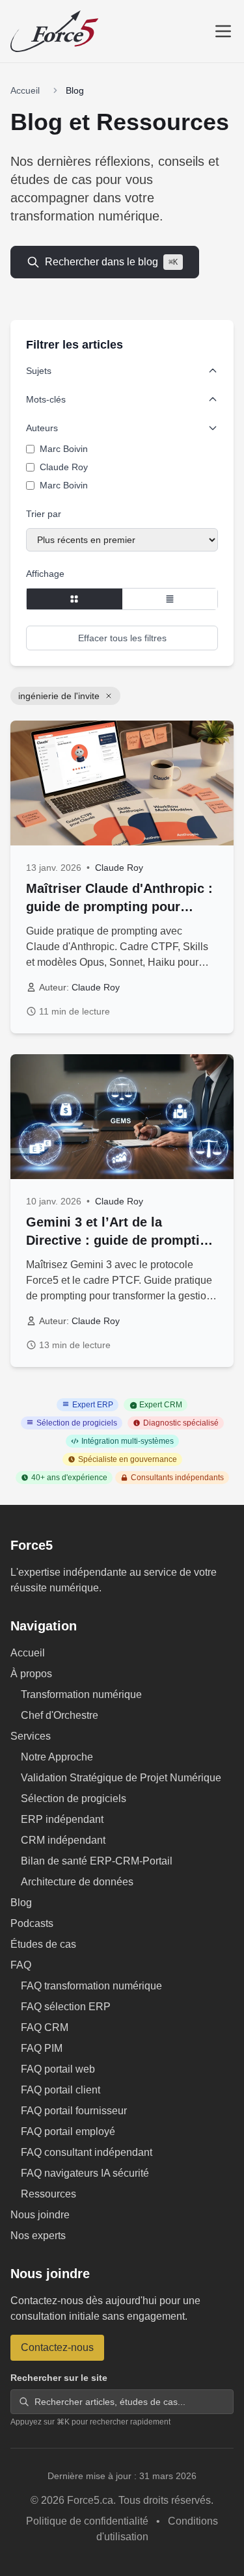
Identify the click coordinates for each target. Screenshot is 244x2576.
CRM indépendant (63, 1840)
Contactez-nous (57, 2347)
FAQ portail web (58, 2069)
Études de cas (43, 1944)
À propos (31, 1674)
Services (31, 1736)
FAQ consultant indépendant (87, 2152)
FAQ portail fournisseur (74, 2111)
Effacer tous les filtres (122, 638)
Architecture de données (77, 1882)
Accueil (25, 90)
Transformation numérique (81, 1694)
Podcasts (32, 1923)
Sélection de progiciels (74, 1799)
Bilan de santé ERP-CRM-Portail (97, 1861)
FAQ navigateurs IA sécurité (85, 2173)
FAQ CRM (45, 2027)
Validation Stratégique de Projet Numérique (121, 1778)
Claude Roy (119, 868)
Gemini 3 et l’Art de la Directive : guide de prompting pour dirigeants (121, 1240)
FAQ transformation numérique (91, 1986)
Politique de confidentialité (88, 2521)
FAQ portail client (61, 2090)
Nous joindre (40, 2215)
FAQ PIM (42, 2048)
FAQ (21, 1965)
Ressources (48, 2194)
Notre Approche (57, 1757)
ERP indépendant (62, 1819)
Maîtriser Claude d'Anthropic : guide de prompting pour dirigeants (119, 907)
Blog (21, 1903)
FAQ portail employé (68, 2131)
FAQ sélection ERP (66, 2007)
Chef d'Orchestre (60, 1715)
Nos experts (38, 2236)
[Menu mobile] (223, 31)
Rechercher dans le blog (111, 262)
